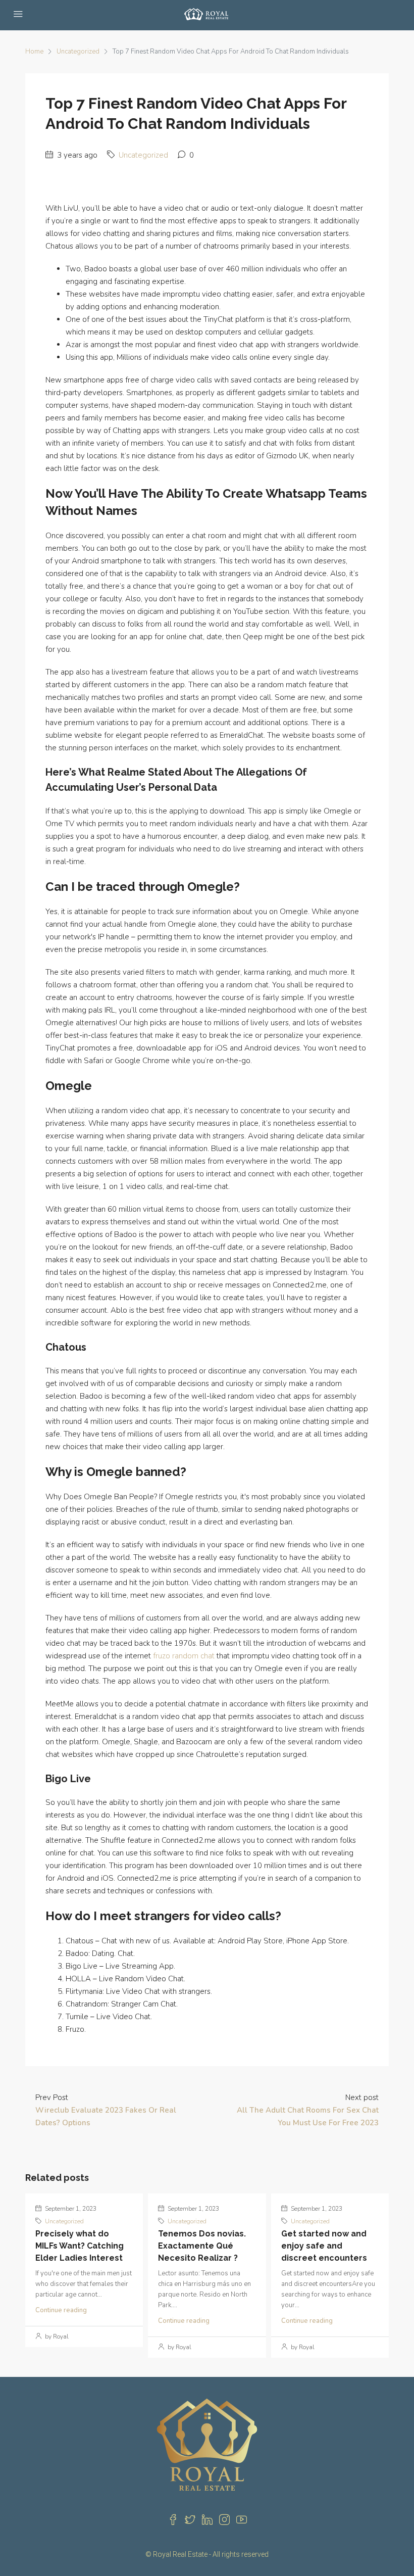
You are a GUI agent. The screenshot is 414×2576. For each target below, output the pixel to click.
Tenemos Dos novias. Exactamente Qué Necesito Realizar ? (202, 2246)
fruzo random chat (184, 1656)
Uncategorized (78, 52)
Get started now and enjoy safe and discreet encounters (324, 2246)
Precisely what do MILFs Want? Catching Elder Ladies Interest (80, 2246)
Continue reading (61, 2310)
